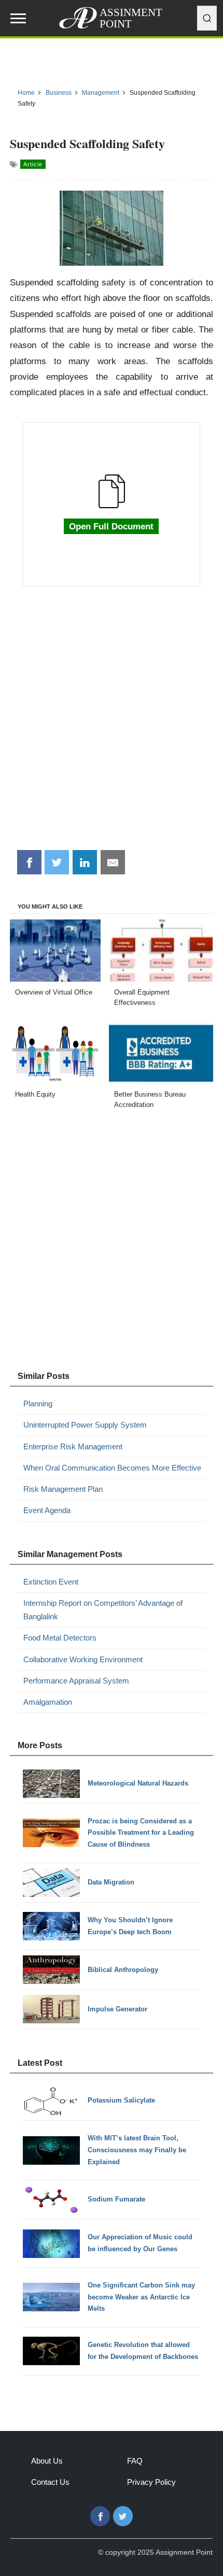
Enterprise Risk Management (73, 1447)
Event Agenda (47, 1510)
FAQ (135, 2461)
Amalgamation (48, 1702)
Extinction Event (51, 1582)
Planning (38, 1404)
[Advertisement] (112, 724)
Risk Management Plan (63, 1489)
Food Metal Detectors (60, 1638)
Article (33, 164)
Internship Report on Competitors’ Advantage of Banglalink (103, 1610)
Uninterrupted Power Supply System (85, 1425)
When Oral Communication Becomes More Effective (112, 1468)
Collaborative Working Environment (83, 1659)
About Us (47, 2461)
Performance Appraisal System (76, 1681)
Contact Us (50, 2482)
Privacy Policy (151, 2482)
